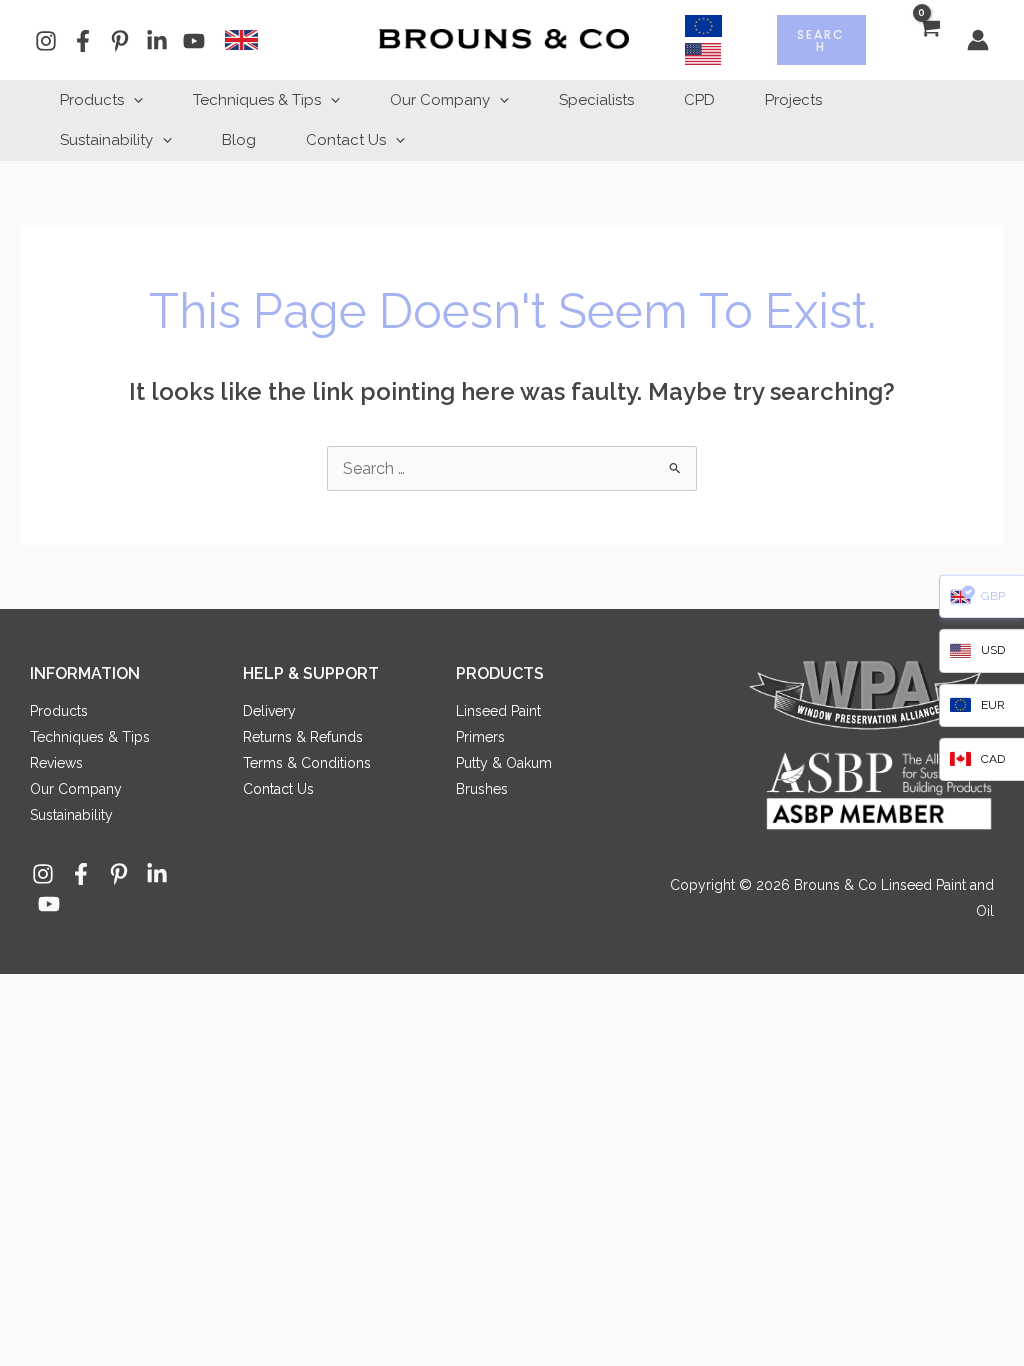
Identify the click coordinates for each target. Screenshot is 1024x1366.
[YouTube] (194, 41)
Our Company (440, 100)
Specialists (596, 100)
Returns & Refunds (303, 737)
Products (92, 100)
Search (821, 40)
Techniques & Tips (257, 100)
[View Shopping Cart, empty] (928, 40)
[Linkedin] (157, 41)
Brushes (482, 789)
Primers (480, 737)
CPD (699, 100)
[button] (133, 100)
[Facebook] (83, 41)
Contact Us (346, 140)
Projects (793, 100)
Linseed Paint (498, 711)
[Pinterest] (120, 41)
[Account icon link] (978, 40)
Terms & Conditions (307, 763)
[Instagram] (46, 41)
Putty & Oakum (504, 763)
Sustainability (106, 140)
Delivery (269, 711)
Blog (239, 140)
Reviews (56, 763)
